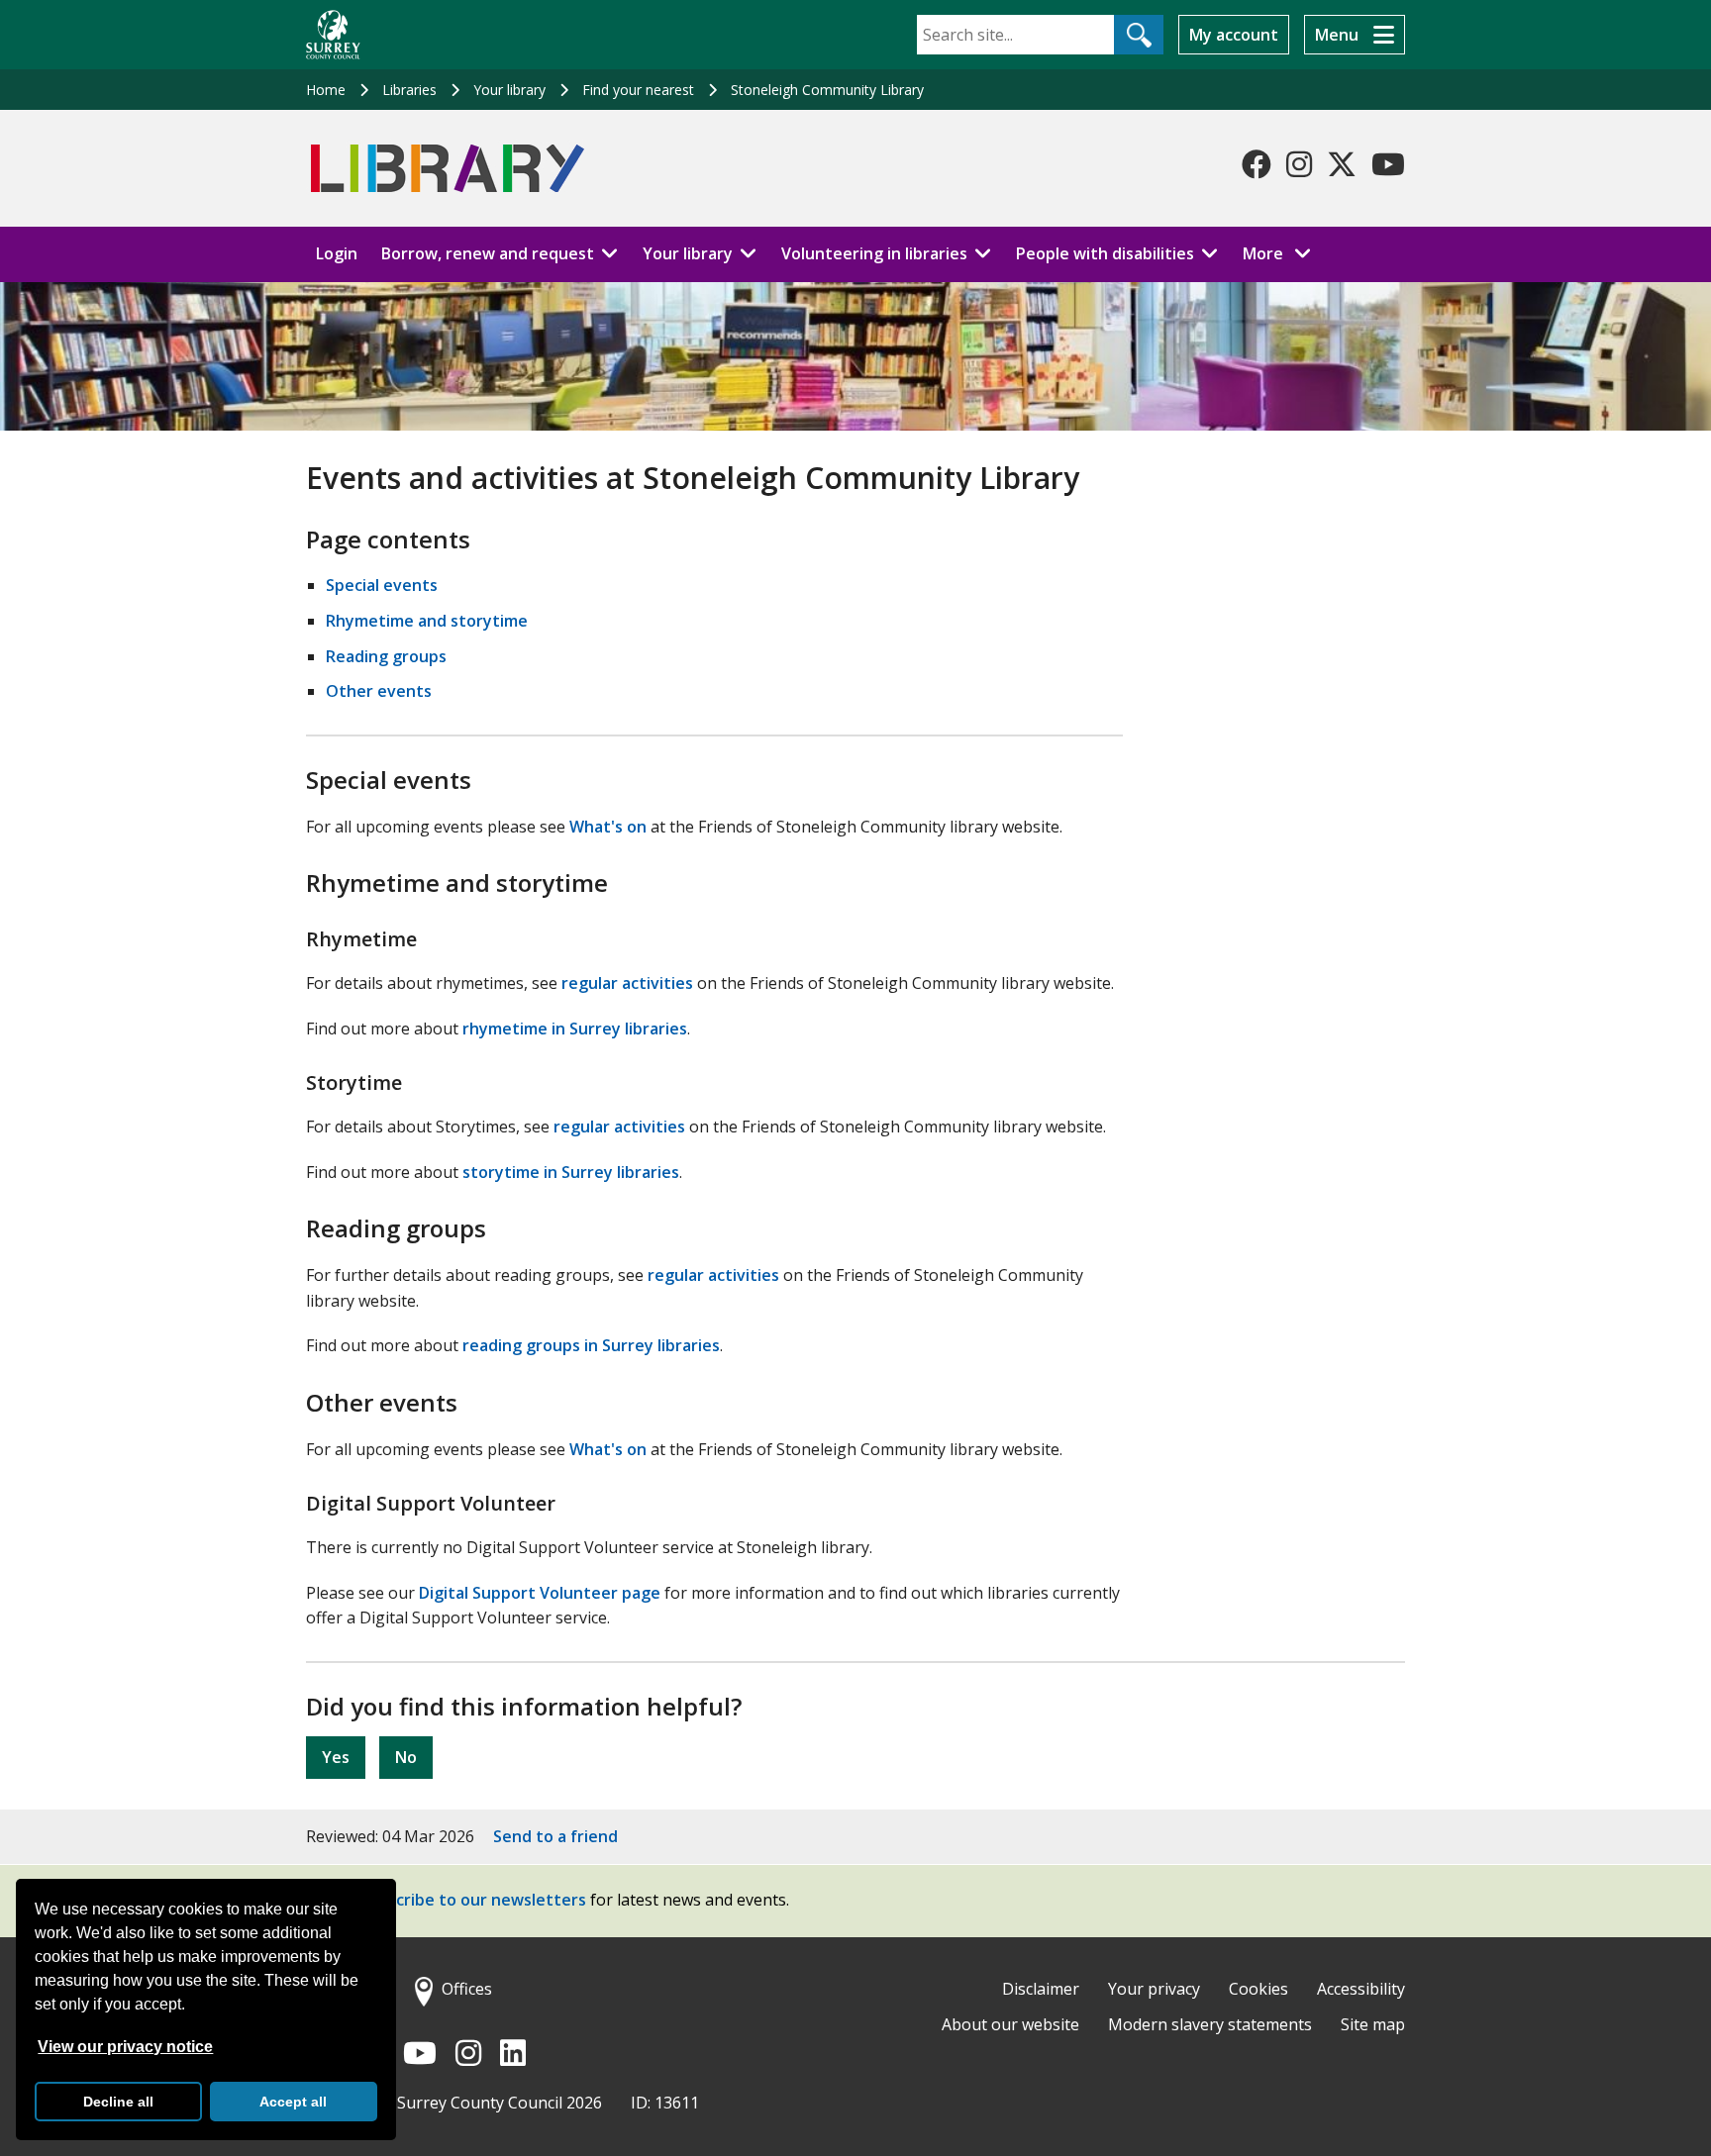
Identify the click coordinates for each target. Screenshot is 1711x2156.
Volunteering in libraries (874, 253)
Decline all (118, 2102)
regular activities (627, 983)
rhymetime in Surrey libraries (575, 1029)
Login (337, 253)
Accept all (293, 2102)
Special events (382, 585)
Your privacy (1154, 1989)
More (1282, 253)
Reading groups (386, 656)
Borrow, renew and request (488, 253)
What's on (608, 827)
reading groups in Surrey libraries (591, 1345)
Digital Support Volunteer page (540, 1593)
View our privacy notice (125, 2047)
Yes (336, 1757)
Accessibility (1361, 1989)
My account (1234, 35)
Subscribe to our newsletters (473, 1901)
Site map (1373, 2024)
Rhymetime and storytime (427, 621)
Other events (379, 691)
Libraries (409, 90)
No (406, 1757)
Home (326, 90)
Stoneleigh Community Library (827, 90)
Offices (467, 1989)
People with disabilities (1105, 253)
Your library (509, 90)
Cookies (1258, 1989)
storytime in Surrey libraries (571, 1172)
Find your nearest (638, 90)
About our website (1010, 2024)
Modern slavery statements (1210, 2024)
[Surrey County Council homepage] (333, 35)
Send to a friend (555, 1836)
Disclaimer (1041, 1989)
